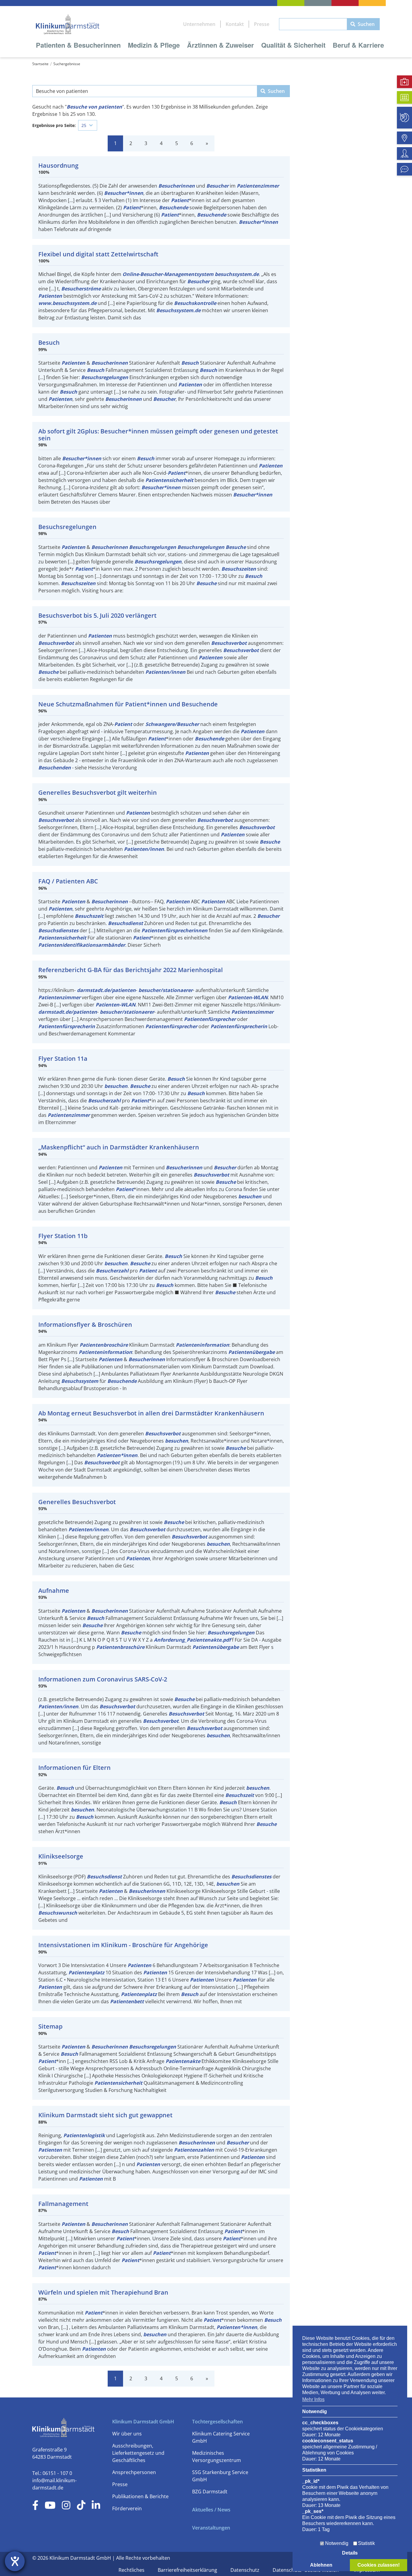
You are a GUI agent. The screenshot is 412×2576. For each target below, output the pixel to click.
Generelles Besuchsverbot (77, 1502)
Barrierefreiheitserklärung (188, 2570)
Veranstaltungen (211, 2528)
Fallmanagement (63, 2204)
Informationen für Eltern (74, 1768)
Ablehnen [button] (321, 2565)
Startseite (40, 64)
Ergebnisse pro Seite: (54, 125)
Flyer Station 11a (63, 1058)
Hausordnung (58, 165)
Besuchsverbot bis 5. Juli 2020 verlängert (97, 615)
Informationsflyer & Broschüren (85, 1324)
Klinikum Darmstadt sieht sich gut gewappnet (105, 2115)
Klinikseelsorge (61, 1856)
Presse (262, 24)
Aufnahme (54, 1591)
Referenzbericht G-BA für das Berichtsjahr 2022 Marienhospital (131, 970)
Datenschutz (246, 2570)
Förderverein (127, 2508)
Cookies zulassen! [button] (379, 2565)
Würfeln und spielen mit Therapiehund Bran (103, 2292)
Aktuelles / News (211, 2510)
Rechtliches (132, 2570)
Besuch (49, 342)
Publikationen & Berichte (140, 2496)
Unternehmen (199, 24)
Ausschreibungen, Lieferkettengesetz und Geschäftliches (138, 2453)
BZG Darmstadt (210, 2492)
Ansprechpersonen (134, 2472)
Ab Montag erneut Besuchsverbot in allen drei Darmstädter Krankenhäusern (151, 1413)
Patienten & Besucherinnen (78, 45)
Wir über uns (127, 2434)
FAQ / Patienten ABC (68, 881)
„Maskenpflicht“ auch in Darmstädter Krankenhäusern (119, 1147)
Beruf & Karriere (358, 45)
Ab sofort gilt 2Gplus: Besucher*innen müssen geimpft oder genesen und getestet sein (158, 435)
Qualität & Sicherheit (293, 45)
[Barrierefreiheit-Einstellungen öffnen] (15, 2561)
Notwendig (337, 2543)
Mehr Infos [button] (313, 2399)
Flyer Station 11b (63, 1236)
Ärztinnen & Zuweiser (220, 45)
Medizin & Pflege (154, 45)
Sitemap (50, 2026)
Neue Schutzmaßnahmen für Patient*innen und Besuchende (128, 704)
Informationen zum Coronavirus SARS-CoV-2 (103, 1679)
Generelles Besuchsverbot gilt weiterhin (98, 792)
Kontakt (235, 24)
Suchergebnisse (67, 64)
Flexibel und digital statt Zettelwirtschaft (98, 254)
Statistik (366, 2543)
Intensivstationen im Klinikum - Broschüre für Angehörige (123, 1945)
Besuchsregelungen (67, 527)
